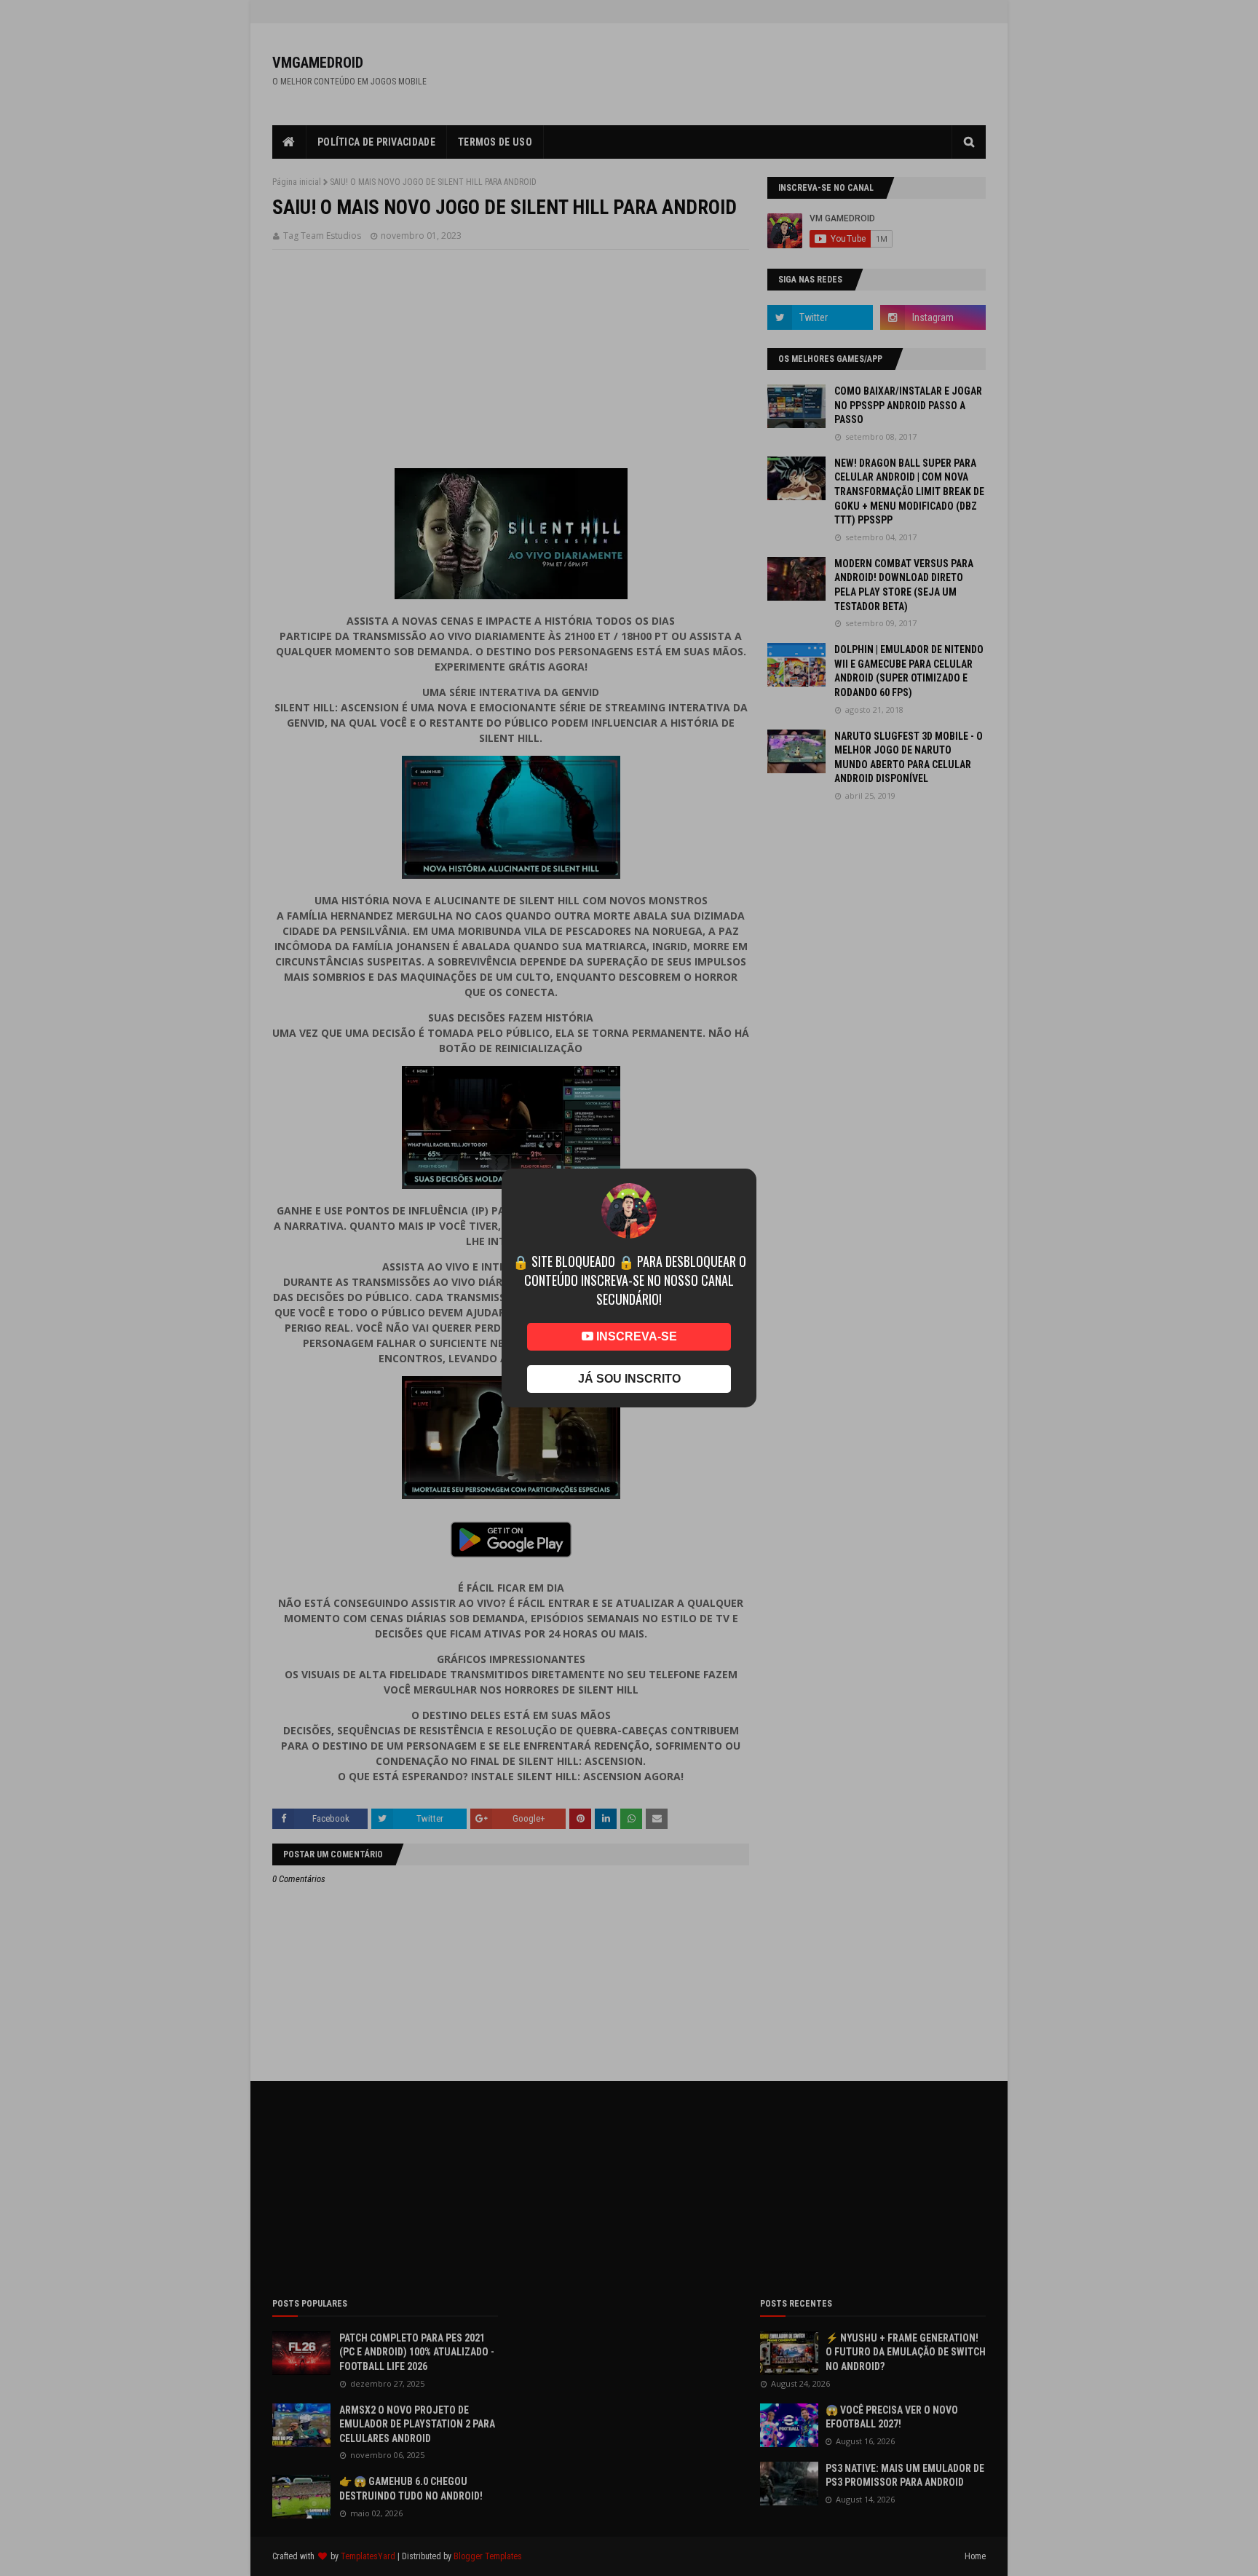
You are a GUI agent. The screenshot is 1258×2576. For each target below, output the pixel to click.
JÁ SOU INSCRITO (629, 1379)
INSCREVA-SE (635, 1336)
